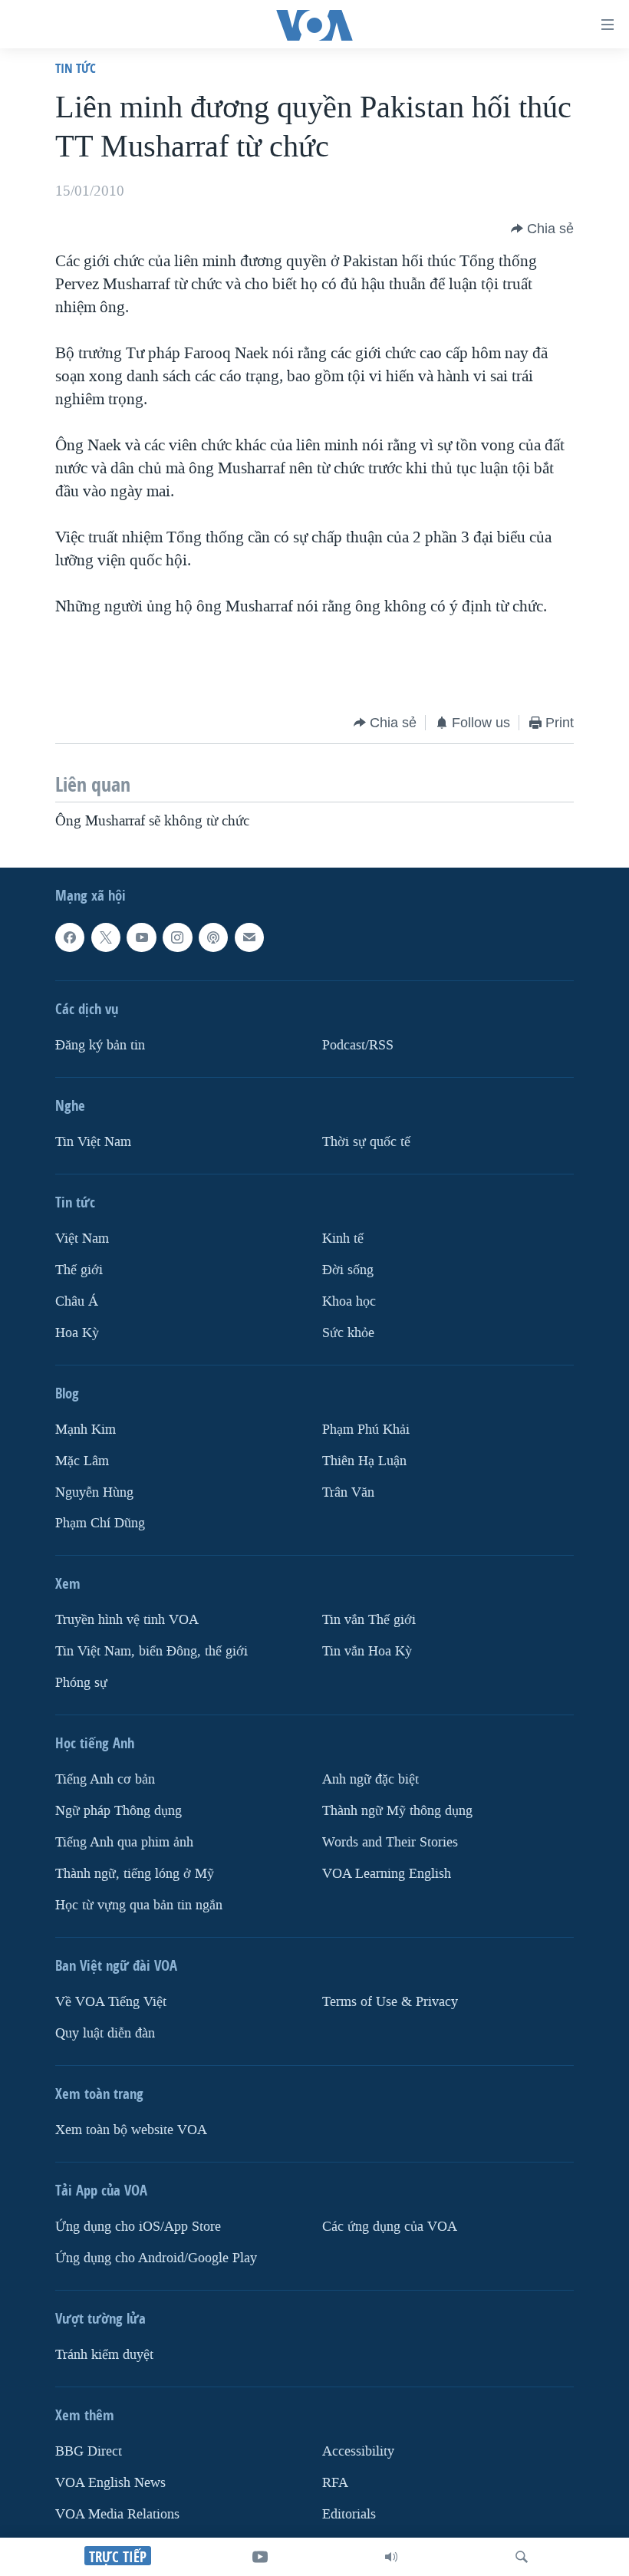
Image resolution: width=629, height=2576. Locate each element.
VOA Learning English (387, 1874)
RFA (335, 2482)
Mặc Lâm (82, 1460)
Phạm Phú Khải (366, 1429)
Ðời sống (348, 1269)
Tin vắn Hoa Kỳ (367, 1651)
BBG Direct (89, 2451)
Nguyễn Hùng (94, 1492)
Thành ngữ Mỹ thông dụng (397, 1811)
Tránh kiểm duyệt (104, 2355)
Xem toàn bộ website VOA (131, 2130)
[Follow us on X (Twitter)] (106, 937)
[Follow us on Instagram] (177, 937)
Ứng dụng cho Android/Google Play (156, 2258)
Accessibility (358, 2451)
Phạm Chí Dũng (100, 1523)
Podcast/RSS (358, 1044)
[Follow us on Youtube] (141, 937)
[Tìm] (522, 2557)
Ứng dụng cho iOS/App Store (138, 2227)
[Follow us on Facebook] (70, 937)
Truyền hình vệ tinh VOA (127, 1620)
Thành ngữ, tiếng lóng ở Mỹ (135, 1874)
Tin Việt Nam (93, 1141)
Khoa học (349, 1301)
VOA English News (110, 2482)
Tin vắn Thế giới (369, 1620)
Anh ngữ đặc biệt (370, 1779)
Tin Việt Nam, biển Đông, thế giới (151, 1651)
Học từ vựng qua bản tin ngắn (139, 1905)
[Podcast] (213, 937)
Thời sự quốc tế (366, 1141)
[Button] (542, 229)
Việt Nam (82, 1238)
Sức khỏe (348, 1332)
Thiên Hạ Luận (364, 1460)
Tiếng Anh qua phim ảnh (124, 1842)
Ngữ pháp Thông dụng (119, 1811)
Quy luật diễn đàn (105, 2033)
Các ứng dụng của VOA (390, 2227)
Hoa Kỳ (77, 1332)
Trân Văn (348, 1492)
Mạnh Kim (86, 1429)
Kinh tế (343, 1238)
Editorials (349, 2513)
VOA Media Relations (117, 2513)
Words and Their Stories (390, 1842)
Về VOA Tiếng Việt (111, 2002)
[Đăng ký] (249, 937)
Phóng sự (81, 1683)
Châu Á (77, 1301)
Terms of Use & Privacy (390, 2002)
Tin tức (76, 68)
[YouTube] (260, 2557)
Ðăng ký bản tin (100, 1044)
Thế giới (79, 1269)
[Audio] (391, 2557)
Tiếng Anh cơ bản (105, 1779)
